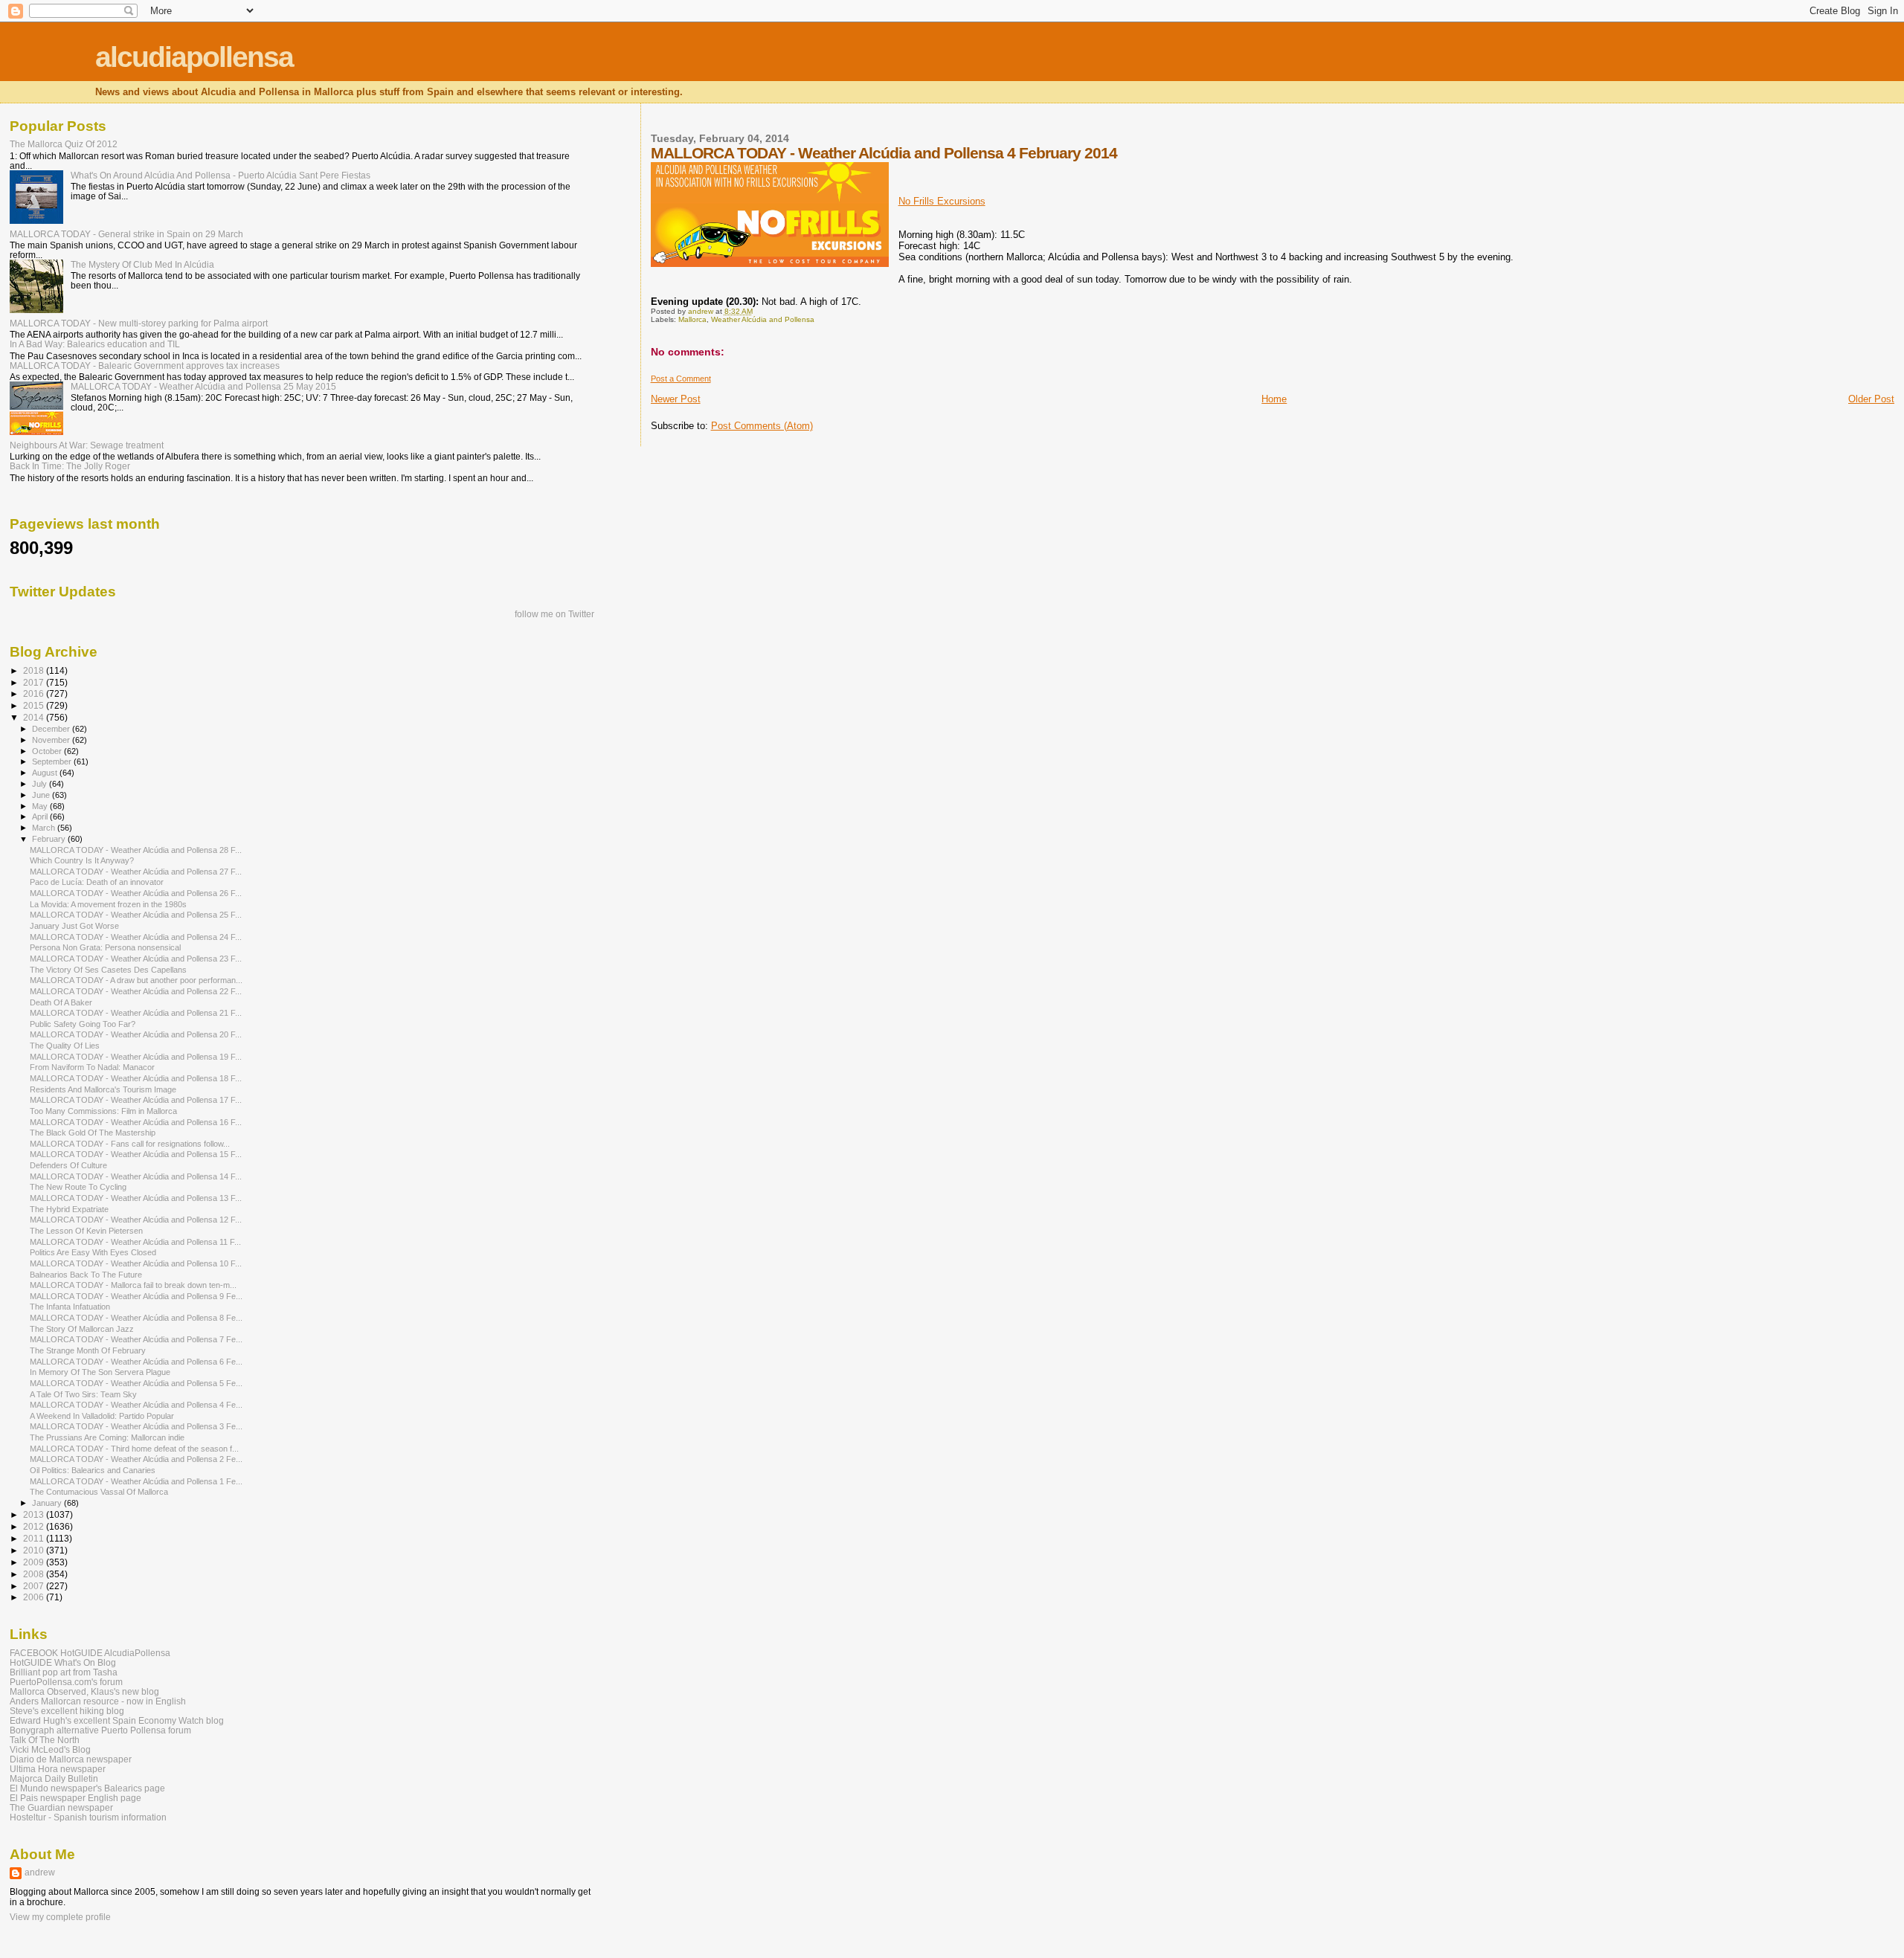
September (53, 761)
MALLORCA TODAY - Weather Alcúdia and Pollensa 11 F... (135, 1242)
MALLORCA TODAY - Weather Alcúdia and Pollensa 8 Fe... (136, 1318)
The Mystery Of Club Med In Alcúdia (142, 264)
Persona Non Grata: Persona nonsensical (105, 947)
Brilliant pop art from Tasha (64, 1672)
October (48, 751)
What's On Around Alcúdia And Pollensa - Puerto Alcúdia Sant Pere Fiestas (221, 175)
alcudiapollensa (194, 57)
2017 (35, 682)
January (48, 1503)
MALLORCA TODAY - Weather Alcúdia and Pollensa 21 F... (136, 1013)
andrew (40, 1872)
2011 (35, 1538)
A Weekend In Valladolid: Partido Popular (102, 1416)
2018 (35, 670)
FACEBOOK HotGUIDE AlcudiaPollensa (90, 1653)
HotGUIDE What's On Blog (63, 1662)
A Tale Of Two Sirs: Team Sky (83, 1394)
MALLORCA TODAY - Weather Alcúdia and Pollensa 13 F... (136, 1198)
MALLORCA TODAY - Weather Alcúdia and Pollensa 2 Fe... (136, 1459)
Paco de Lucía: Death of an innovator (97, 882)
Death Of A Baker (61, 1002)
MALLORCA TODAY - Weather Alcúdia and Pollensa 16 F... (136, 1122)
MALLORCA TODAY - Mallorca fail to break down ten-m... (133, 1285)
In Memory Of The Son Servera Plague (100, 1372)
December (52, 729)
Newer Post (676, 399)
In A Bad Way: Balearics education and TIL (95, 344)
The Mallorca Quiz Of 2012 (64, 144)
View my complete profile (60, 1917)
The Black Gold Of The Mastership (93, 1133)
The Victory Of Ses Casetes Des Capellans (108, 970)
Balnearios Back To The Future (86, 1275)
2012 (35, 1526)
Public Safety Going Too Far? (83, 1024)
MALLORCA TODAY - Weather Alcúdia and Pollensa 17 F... (136, 1100)
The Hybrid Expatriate (69, 1209)
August (46, 773)
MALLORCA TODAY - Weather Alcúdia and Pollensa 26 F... (136, 893)
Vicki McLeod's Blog (50, 1749)
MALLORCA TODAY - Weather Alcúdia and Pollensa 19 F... (136, 1057)
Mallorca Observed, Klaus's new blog (84, 1691)
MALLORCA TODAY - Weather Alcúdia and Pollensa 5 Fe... (136, 1383)
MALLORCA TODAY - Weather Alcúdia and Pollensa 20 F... (136, 1034)
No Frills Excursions (942, 201)
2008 (35, 1574)
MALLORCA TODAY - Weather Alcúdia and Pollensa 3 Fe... (136, 1426)
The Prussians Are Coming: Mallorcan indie (107, 1437)
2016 (35, 693)
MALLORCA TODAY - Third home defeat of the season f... (134, 1449)
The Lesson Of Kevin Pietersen (86, 1231)
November (52, 740)
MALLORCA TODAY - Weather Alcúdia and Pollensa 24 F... (136, 937)
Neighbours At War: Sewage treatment (87, 445)
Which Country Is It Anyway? (82, 860)
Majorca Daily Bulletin (54, 1778)
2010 (35, 1550)
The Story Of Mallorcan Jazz (82, 1329)
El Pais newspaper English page (75, 1798)
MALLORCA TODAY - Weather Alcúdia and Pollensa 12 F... (136, 1220)
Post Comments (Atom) (762, 426)
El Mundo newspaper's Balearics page (87, 1788)
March (45, 828)
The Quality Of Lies (65, 1046)
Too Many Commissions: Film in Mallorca (103, 1111)
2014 (35, 717)
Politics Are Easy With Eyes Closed (93, 1252)
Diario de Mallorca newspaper (71, 1759)
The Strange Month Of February (88, 1350)
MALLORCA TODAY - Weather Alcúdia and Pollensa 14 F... (136, 1176)
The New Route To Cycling (78, 1187)
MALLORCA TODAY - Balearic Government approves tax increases (145, 365)
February (50, 839)
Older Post (1871, 399)
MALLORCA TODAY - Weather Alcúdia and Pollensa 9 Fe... (136, 1296)
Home (1274, 399)
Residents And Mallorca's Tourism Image (103, 1089)
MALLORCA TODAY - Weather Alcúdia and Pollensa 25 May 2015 (203, 386)
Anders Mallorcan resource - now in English (98, 1701)
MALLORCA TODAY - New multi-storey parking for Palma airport (139, 323)
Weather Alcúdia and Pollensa (763, 319)
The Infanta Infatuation (70, 1307)
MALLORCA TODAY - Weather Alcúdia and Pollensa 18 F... (136, 1078)
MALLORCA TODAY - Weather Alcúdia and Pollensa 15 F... (136, 1154)
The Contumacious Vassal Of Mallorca (99, 1492)
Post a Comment (681, 379)
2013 (35, 1514)
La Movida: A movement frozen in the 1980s (108, 904)
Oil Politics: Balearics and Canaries (93, 1470)
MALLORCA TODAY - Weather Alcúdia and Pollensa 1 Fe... (136, 1481)
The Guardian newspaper (61, 1807)
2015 (35, 705)
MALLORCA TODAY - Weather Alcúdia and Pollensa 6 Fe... (136, 1362)
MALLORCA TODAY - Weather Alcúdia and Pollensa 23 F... (136, 959)
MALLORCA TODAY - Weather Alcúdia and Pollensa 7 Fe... (136, 1339)
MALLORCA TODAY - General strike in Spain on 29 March (126, 234)
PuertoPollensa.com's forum (66, 1682)
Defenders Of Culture (68, 1165)
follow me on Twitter (554, 614)
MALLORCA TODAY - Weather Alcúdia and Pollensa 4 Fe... (136, 1405)
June (42, 795)
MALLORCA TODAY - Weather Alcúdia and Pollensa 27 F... (136, 872)
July (41, 784)
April (41, 817)
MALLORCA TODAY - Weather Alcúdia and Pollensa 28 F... (136, 850)
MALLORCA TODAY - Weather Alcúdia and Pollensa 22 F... (136, 991)
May (41, 806)
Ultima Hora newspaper (58, 1769)
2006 (35, 1597)
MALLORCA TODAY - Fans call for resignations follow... (130, 1144)
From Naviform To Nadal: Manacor (92, 1067)
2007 (35, 1586)
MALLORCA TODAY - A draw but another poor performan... (136, 980)
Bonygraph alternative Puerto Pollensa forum (100, 1730)
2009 (35, 1562)
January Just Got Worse (74, 926)
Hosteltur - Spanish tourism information (88, 1817)
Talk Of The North (45, 1740)
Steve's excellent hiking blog (67, 1711)
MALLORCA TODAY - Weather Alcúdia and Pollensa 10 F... (136, 1263)
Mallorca (692, 319)
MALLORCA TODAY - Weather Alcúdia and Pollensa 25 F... (136, 915)
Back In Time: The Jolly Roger (70, 466)
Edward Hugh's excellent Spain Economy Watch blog (117, 1720)
